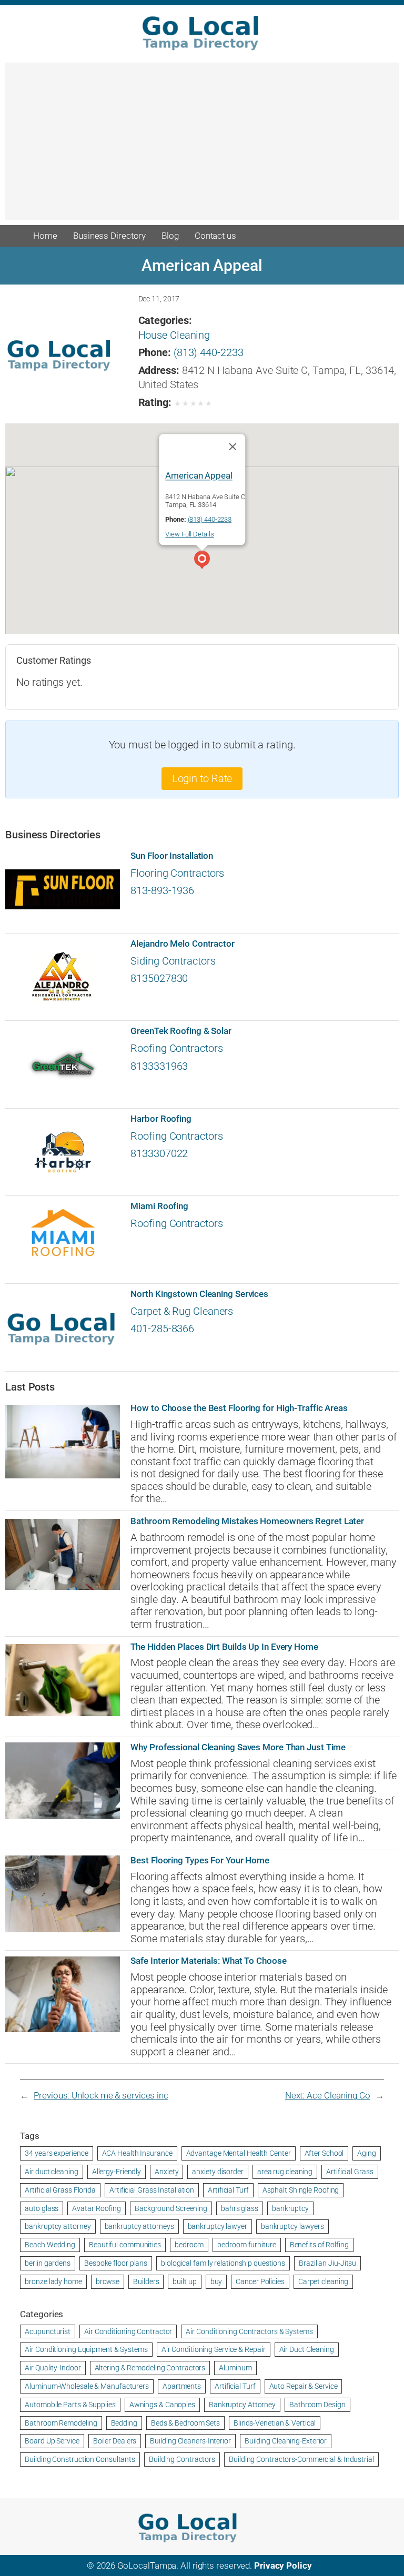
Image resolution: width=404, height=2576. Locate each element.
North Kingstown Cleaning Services (199, 1294)
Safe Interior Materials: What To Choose (208, 1961)
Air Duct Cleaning (307, 2349)
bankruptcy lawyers (292, 2226)
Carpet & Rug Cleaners (182, 1311)
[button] (202, 561)
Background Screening (171, 2208)
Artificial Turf (228, 2190)
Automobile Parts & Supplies (70, 2405)
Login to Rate (202, 779)
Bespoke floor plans (116, 2263)
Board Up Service (52, 2441)
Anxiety (166, 2172)
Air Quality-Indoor (53, 2368)
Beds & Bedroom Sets (185, 2423)
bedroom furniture (246, 2245)
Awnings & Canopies (162, 2405)
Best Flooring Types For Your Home (200, 1860)
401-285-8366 (162, 1329)
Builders (146, 2281)
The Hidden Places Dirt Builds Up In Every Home (224, 1647)
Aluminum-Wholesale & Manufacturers (87, 2386)
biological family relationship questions (223, 2263)
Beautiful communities (125, 2245)
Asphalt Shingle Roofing (301, 2190)
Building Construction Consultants (80, 2459)
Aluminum (235, 2368)
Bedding (124, 2423)
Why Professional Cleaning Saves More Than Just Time (238, 1747)
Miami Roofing (159, 1206)
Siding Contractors (173, 961)
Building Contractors (182, 2459)
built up (184, 2281)
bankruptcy (290, 2208)
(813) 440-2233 (209, 353)
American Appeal (199, 475)
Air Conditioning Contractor (128, 2331)
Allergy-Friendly (117, 2172)
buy (216, 2281)
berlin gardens (48, 2263)
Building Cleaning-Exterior (286, 2441)
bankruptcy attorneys (139, 2226)
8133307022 (159, 1154)
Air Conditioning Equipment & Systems (86, 2349)
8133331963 (159, 1066)
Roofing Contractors (176, 1048)
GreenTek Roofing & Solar (181, 1031)
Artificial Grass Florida (60, 2190)
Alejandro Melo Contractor (183, 944)
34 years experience (56, 2153)
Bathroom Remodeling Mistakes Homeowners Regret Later (247, 1521)
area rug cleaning (285, 2172)
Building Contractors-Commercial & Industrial (301, 2459)
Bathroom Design (317, 2405)
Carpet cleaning (324, 2281)
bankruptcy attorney (58, 2226)
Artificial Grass (350, 2172)
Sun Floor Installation (172, 856)
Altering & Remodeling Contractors (150, 2368)
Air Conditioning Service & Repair (214, 2349)
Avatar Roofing (97, 2208)
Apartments (182, 2386)
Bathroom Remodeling (61, 2423)
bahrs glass (240, 2208)
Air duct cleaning (51, 2172)
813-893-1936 (162, 891)
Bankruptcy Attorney (242, 2405)
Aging (367, 2153)
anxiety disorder (218, 2172)
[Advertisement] (202, 146)
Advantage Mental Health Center (239, 2153)
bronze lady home (53, 2281)
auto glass (42, 2208)
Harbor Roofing (161, 1119)
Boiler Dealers (115, 2441)
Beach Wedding (50, 2245)
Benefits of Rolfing (319, 2245)
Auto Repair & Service (304, 2386)
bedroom (189, 2245)
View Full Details (189, 534)
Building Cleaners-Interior (190, 2441)
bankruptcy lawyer (218, 2226)
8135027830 (159, 978)
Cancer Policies (260, 2281)
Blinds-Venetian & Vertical (275, 2423)
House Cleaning (174, 335)
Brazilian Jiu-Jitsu (327, 2263)
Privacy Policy (283, 2565)
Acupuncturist (48, 2331)
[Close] (233, 447)
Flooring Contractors (177, 873)
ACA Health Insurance (137, 2153)
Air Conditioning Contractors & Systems (249, 2331)
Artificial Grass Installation (152, 2190)
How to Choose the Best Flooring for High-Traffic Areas (239, 1408)
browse (108, 2281)
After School (324, 2153)
